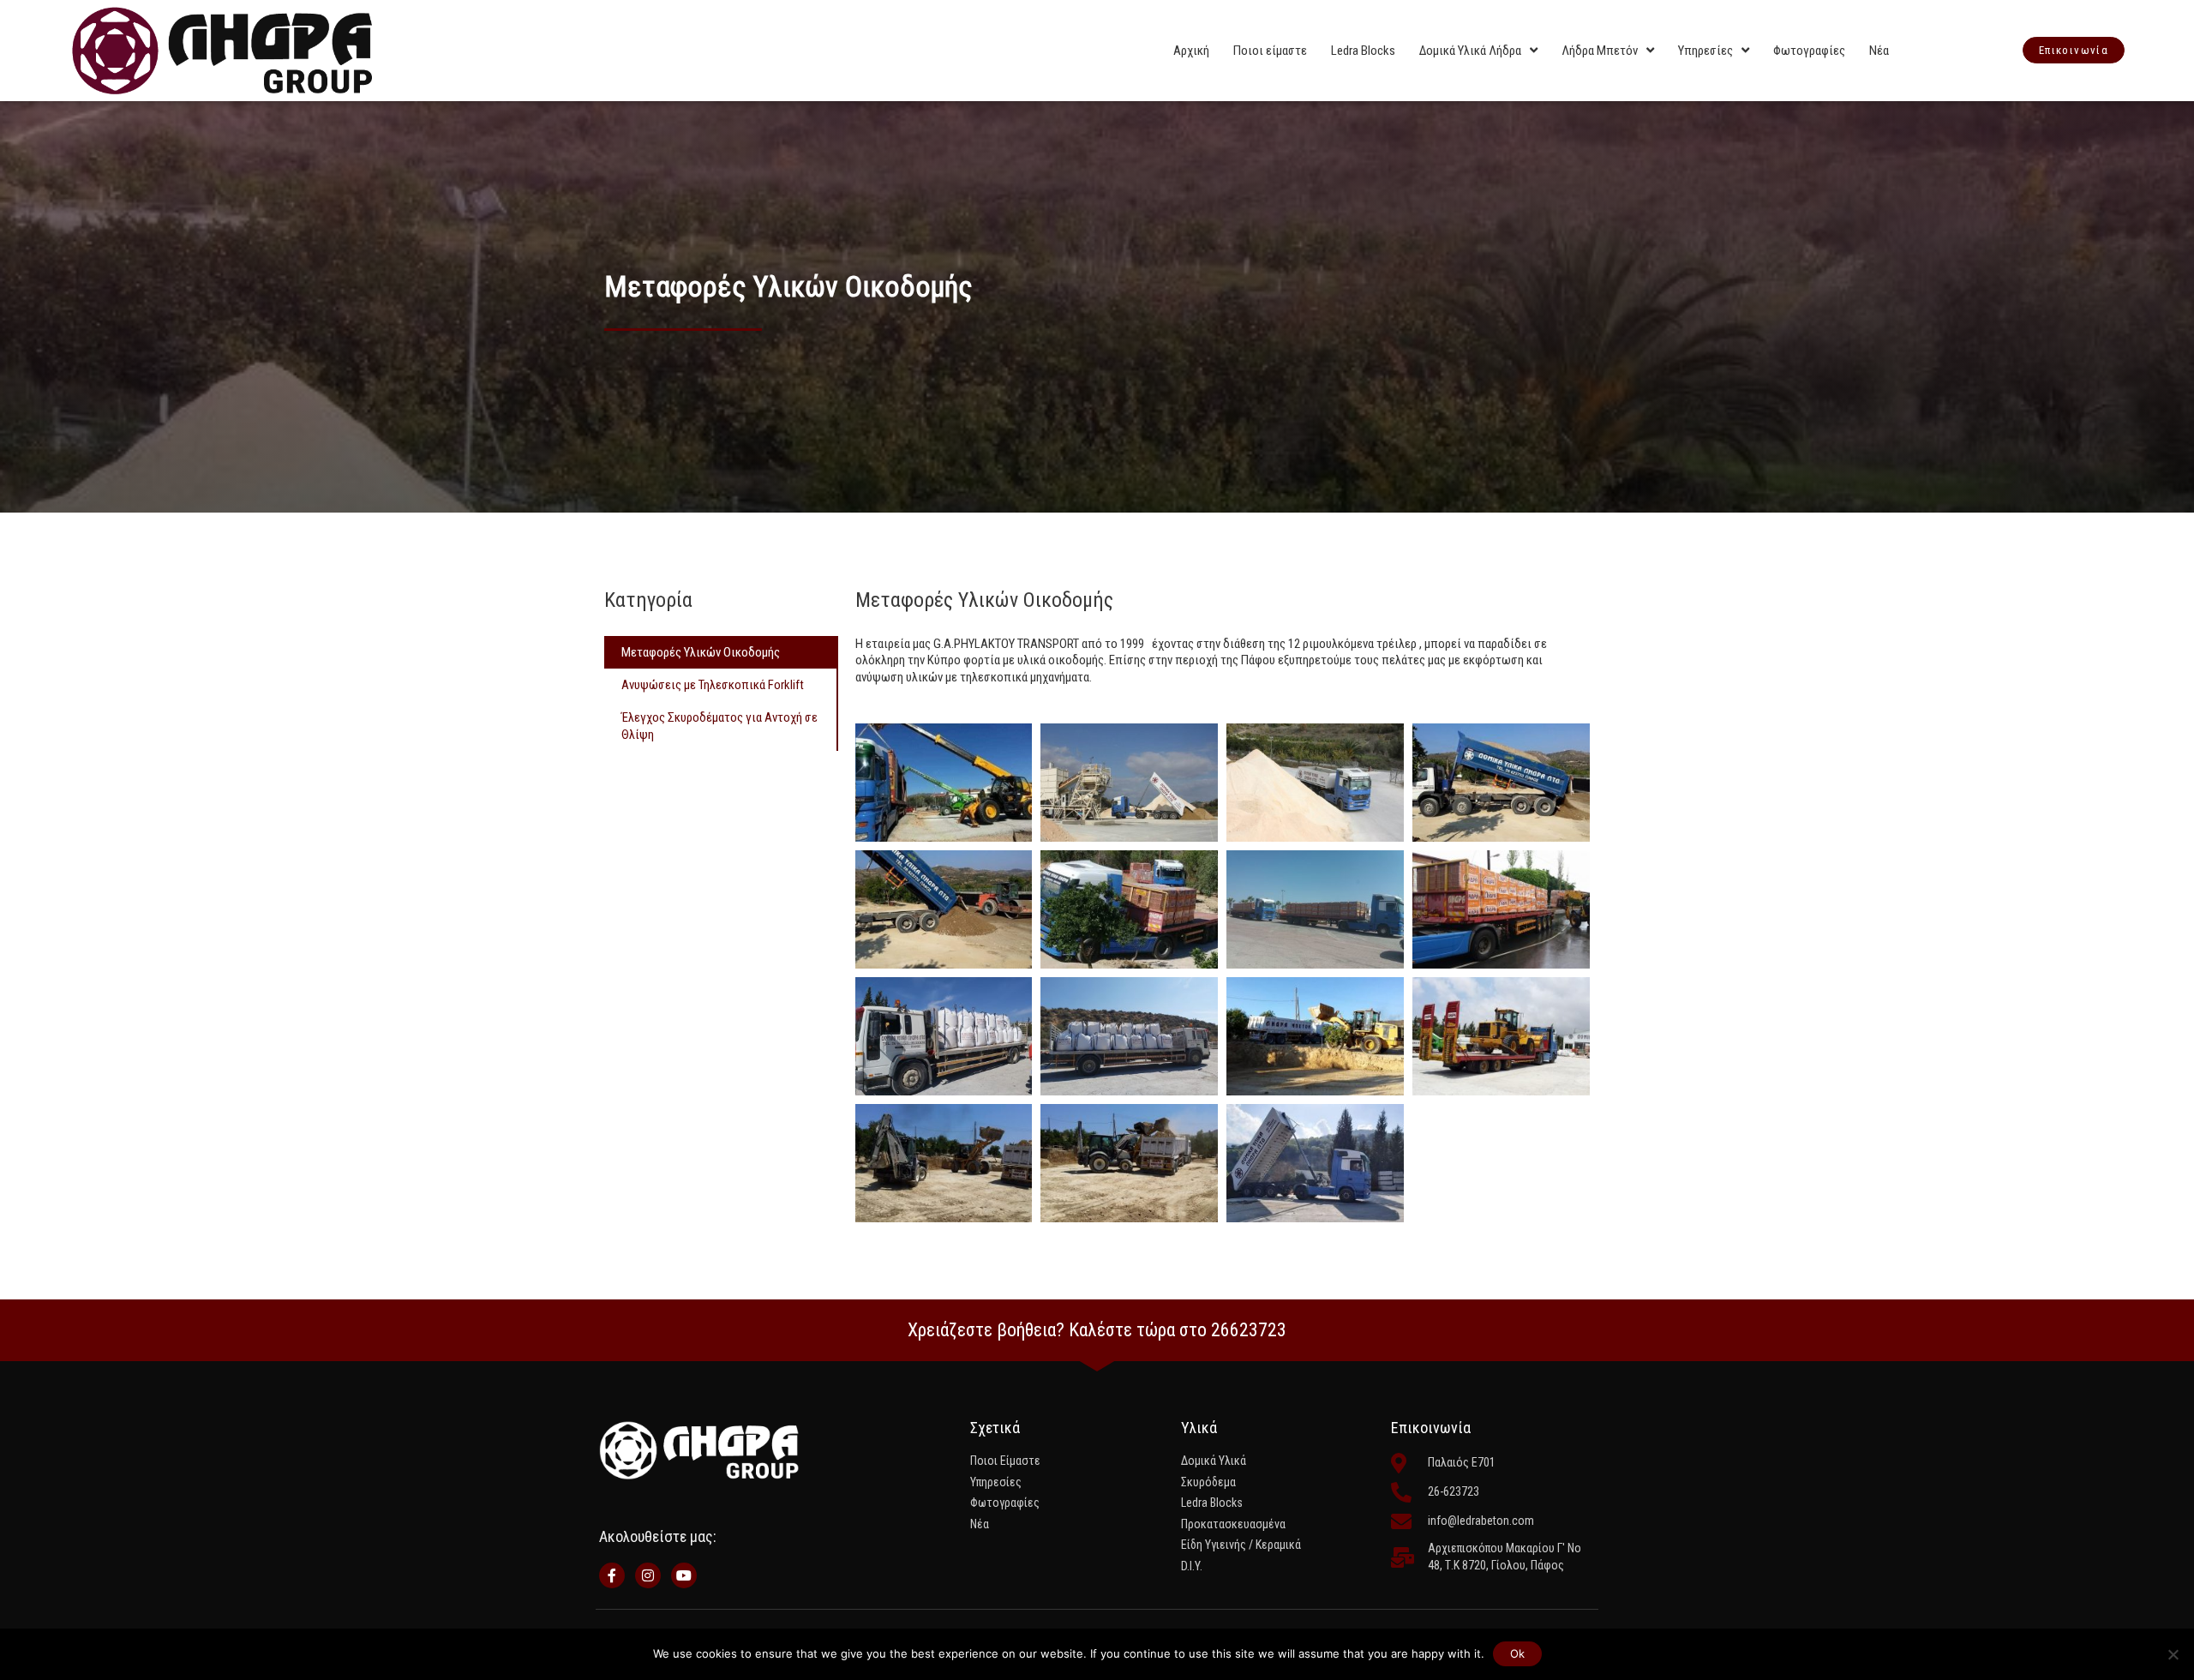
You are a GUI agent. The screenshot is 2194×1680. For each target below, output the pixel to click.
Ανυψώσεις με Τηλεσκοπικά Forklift (713, 685)
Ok (1517, 1653)
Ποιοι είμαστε (1270, 51)
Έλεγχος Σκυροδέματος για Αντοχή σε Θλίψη (719, 726)
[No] (2173, 1654)
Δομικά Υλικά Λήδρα (1470, 51)
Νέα (1879, 51)
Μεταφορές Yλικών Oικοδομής (701, 652)
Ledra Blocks (1363, 51)
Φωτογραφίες (1809, 51)
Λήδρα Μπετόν (1600, 51)
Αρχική (1191, 51)
